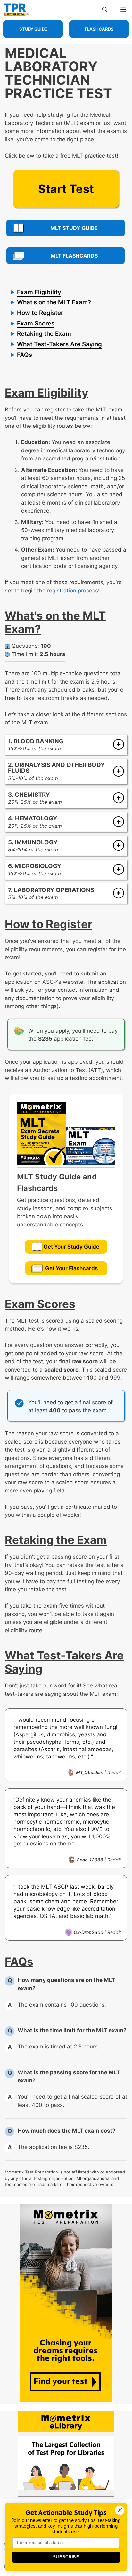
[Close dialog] (120, 2510)
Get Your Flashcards (71, 1268)
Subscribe (66, 2557)
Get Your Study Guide (71, 1247)
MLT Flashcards (74, 256)
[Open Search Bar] (105, 10)
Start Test (66, 189)
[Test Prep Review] (16, 10)
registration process (73, 591)
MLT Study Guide (74, 228)
